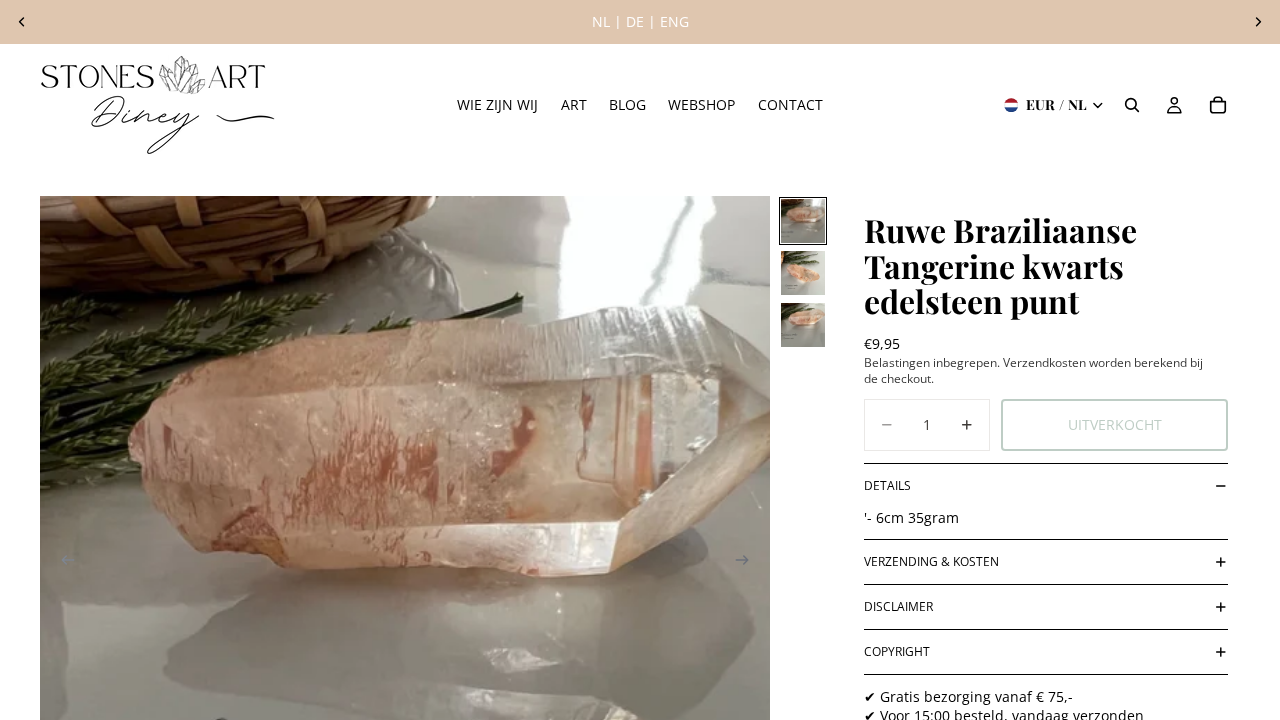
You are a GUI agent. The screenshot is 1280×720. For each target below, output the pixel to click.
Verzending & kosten (931, 561)
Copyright (897, 651)
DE (635, 21)
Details (887, 485)
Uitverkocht (1115, 424)
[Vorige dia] (22, 22)
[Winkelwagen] (1218, 105)
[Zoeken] (1132, 105)
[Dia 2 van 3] (803, 273)
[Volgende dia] (1258, 22)
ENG (674, 21)
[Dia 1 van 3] (803, 221)
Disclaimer (898, 606)
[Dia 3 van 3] (803, 325)
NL (601, 21)
